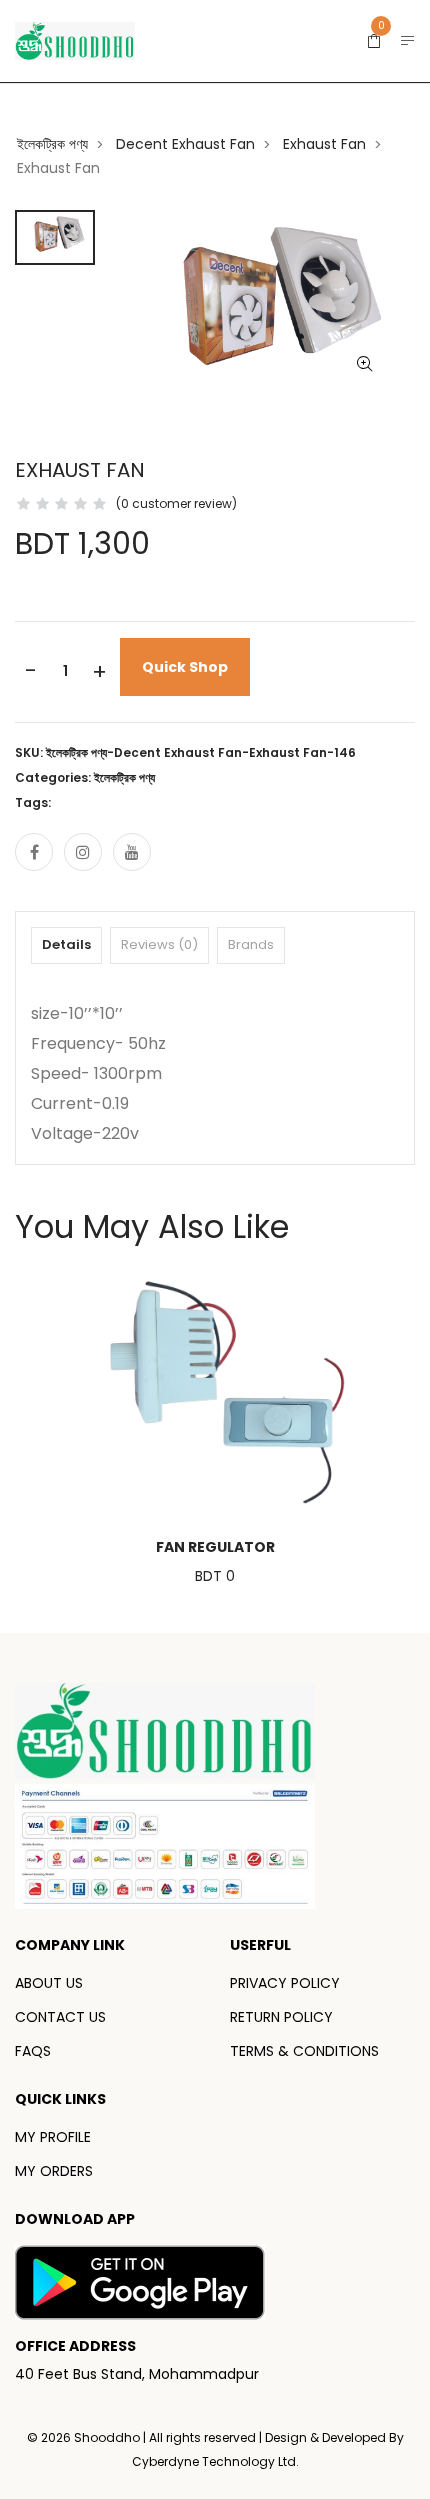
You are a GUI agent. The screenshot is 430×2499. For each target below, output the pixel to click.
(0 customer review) (176, 503)
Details (66, 944)
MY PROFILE (53, 2137)
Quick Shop (185, 667)
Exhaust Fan (324, 144)
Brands (251, 944)
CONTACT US (60, 2017)
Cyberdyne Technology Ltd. (215, 2461)
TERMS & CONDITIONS (304, 2051)
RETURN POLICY (281, 2017)
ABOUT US (49, 1983)
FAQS (33, 2051)
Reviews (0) (159, 944)
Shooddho (108, 2437)
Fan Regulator (215, 1547)
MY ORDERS (54, 2171)
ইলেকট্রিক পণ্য (52, 144)
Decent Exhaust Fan (185, 144)
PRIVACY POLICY (285, 1983)
